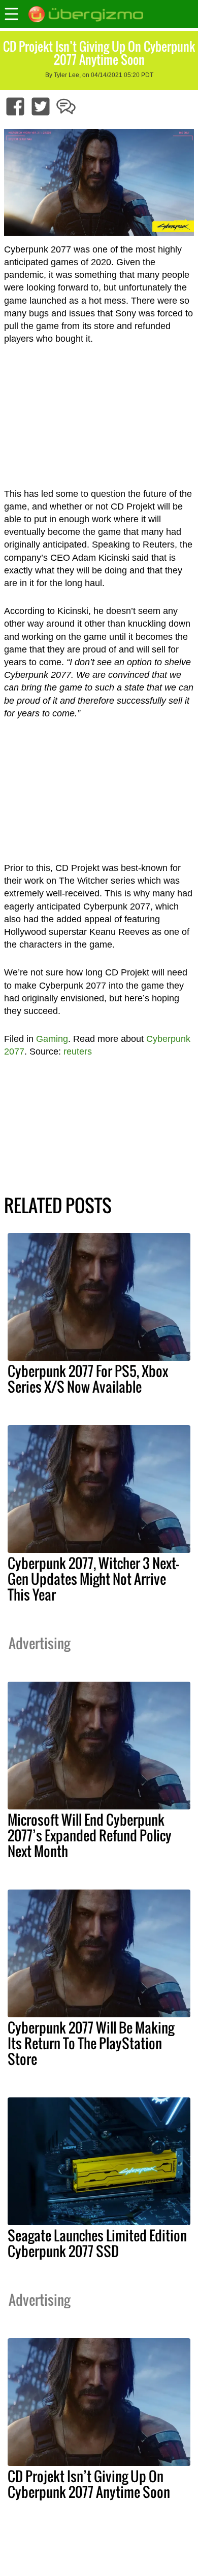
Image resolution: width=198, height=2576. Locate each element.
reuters (78, 1051)
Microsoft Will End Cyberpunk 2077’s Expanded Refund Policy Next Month (90, 1835)
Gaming (52, 1039)
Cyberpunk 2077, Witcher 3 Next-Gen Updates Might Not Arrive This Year (93, 1579)
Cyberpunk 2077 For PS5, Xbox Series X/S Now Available (88, 1379)
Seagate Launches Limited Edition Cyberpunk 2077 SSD (97, 2243)
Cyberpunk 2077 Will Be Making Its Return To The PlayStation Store (91, 2043)
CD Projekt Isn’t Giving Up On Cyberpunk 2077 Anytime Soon (89, 2484)
